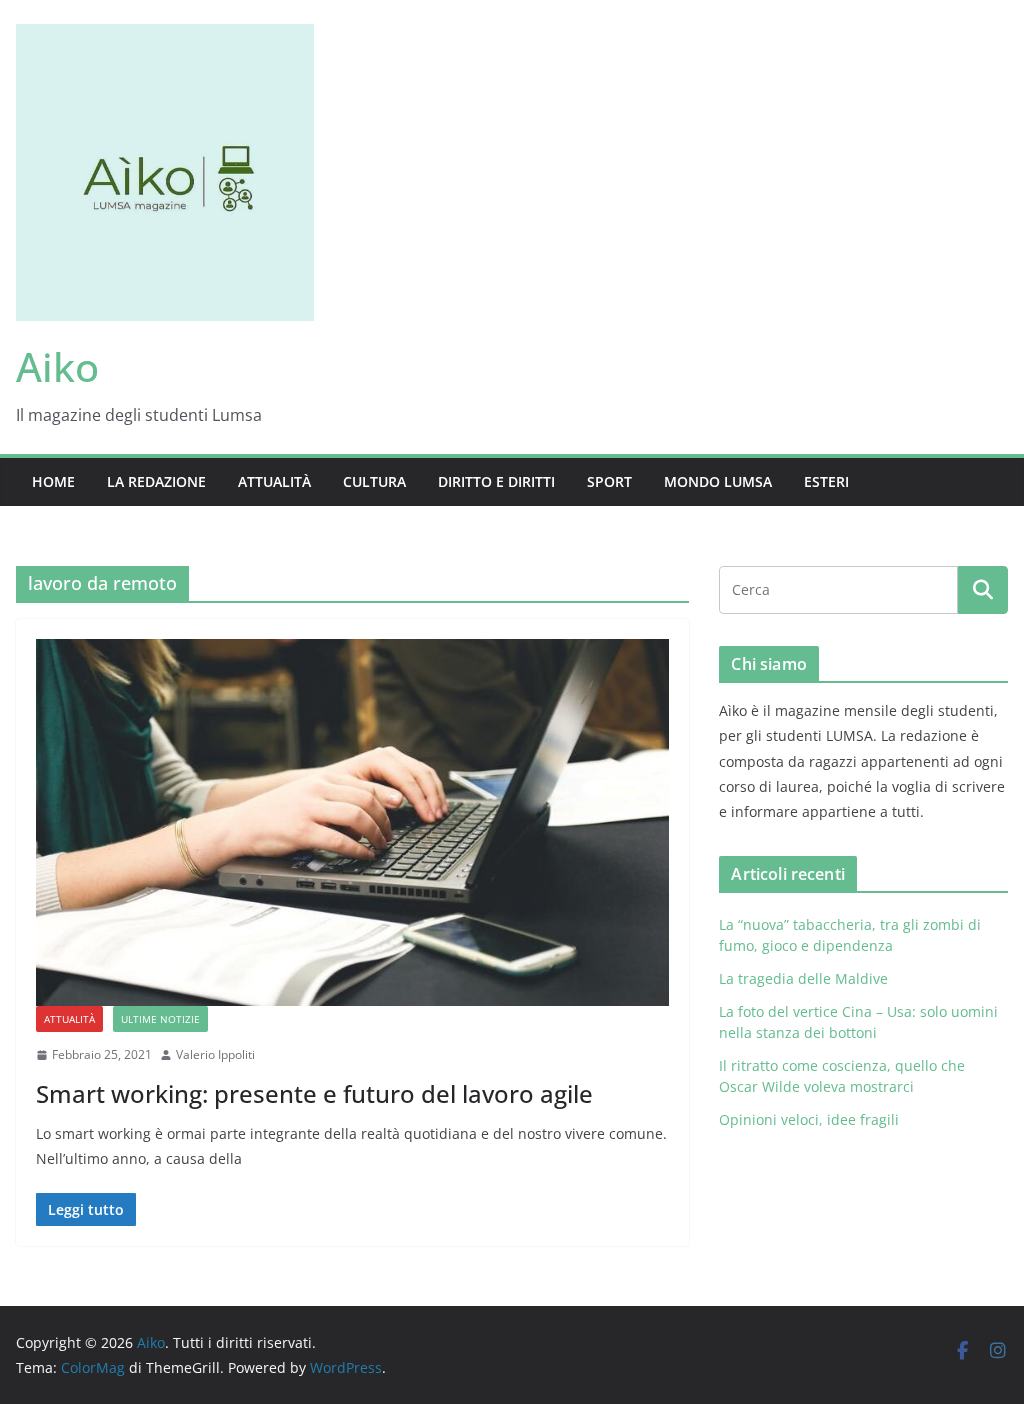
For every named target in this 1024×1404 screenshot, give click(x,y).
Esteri (826, 481)
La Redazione (156, 481)
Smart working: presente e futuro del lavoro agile (314, 1093)
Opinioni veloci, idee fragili (809, 1119)
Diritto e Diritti (496, 481)
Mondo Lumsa (718, 481)
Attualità (274, 481)
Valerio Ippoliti (215, 1054)
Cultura (374, 481)
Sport (609, 481)
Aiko (57, 366)
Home (53, 481)
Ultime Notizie (160, 1019)
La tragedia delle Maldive (805, 978)
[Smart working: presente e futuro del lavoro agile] (352, 822)
